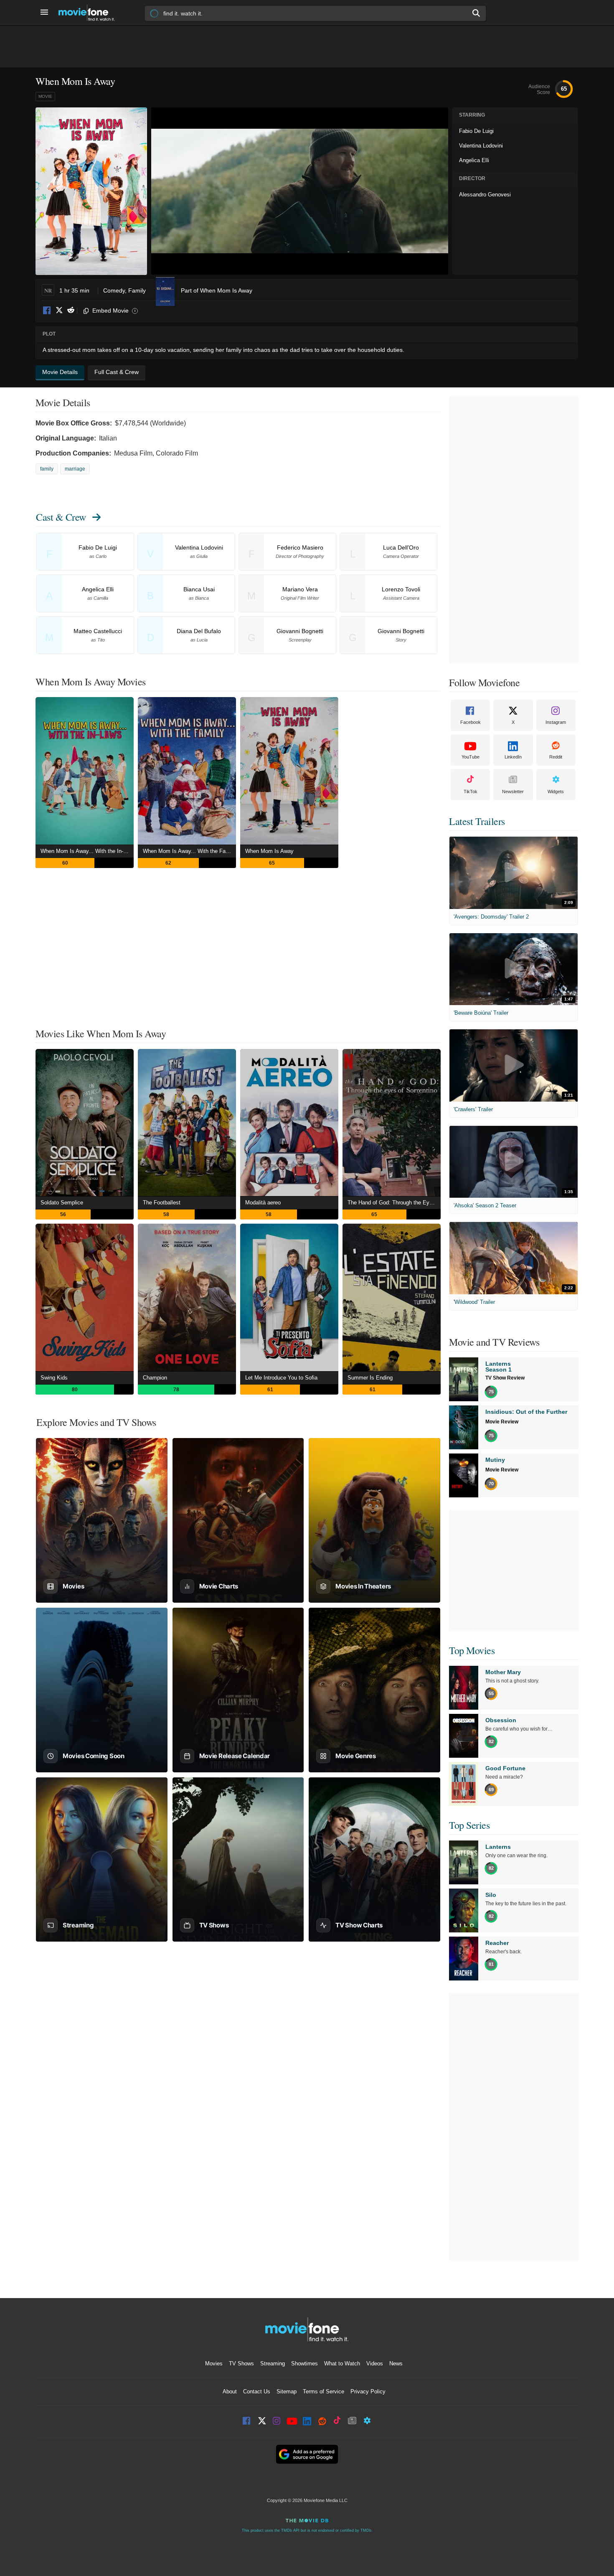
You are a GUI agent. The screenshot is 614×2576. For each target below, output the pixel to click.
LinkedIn (513, 757)
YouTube (471, 757)
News (396, 2363)
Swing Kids (54, 1378)
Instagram (556, 722)
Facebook (47, 311)
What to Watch (342, 2363)
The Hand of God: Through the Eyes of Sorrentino (394, 1203)
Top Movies (472, 1650)
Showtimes (304, 2363)
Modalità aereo (263, 1203)
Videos (375, 2363)
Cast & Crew (61, 517)
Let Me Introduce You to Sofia (281, 1378)
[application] (300, 191)
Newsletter (513, 792)
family (47, 469)
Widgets (556, 792)
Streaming (273, 2363)
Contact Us (257, 2391)
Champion (155, 1378)
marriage (75, 469)
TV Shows (241, 2363)
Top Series (469, 1825)
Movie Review (502, 1422)
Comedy (114, 290)
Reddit (71, 311)
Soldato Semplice (62, 1203)
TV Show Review (505, 1378)
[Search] (477, 13)
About (230, 2391)
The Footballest (162, 1203)
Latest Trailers (477, 821)
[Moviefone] (90, 13)
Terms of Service (323, 2391)
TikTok (471, 792)
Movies (214, 2363)
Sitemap (287, 2391)
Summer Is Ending (370, 1378)
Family (137, 290)
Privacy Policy (368, 2391)
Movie (45, 96)
